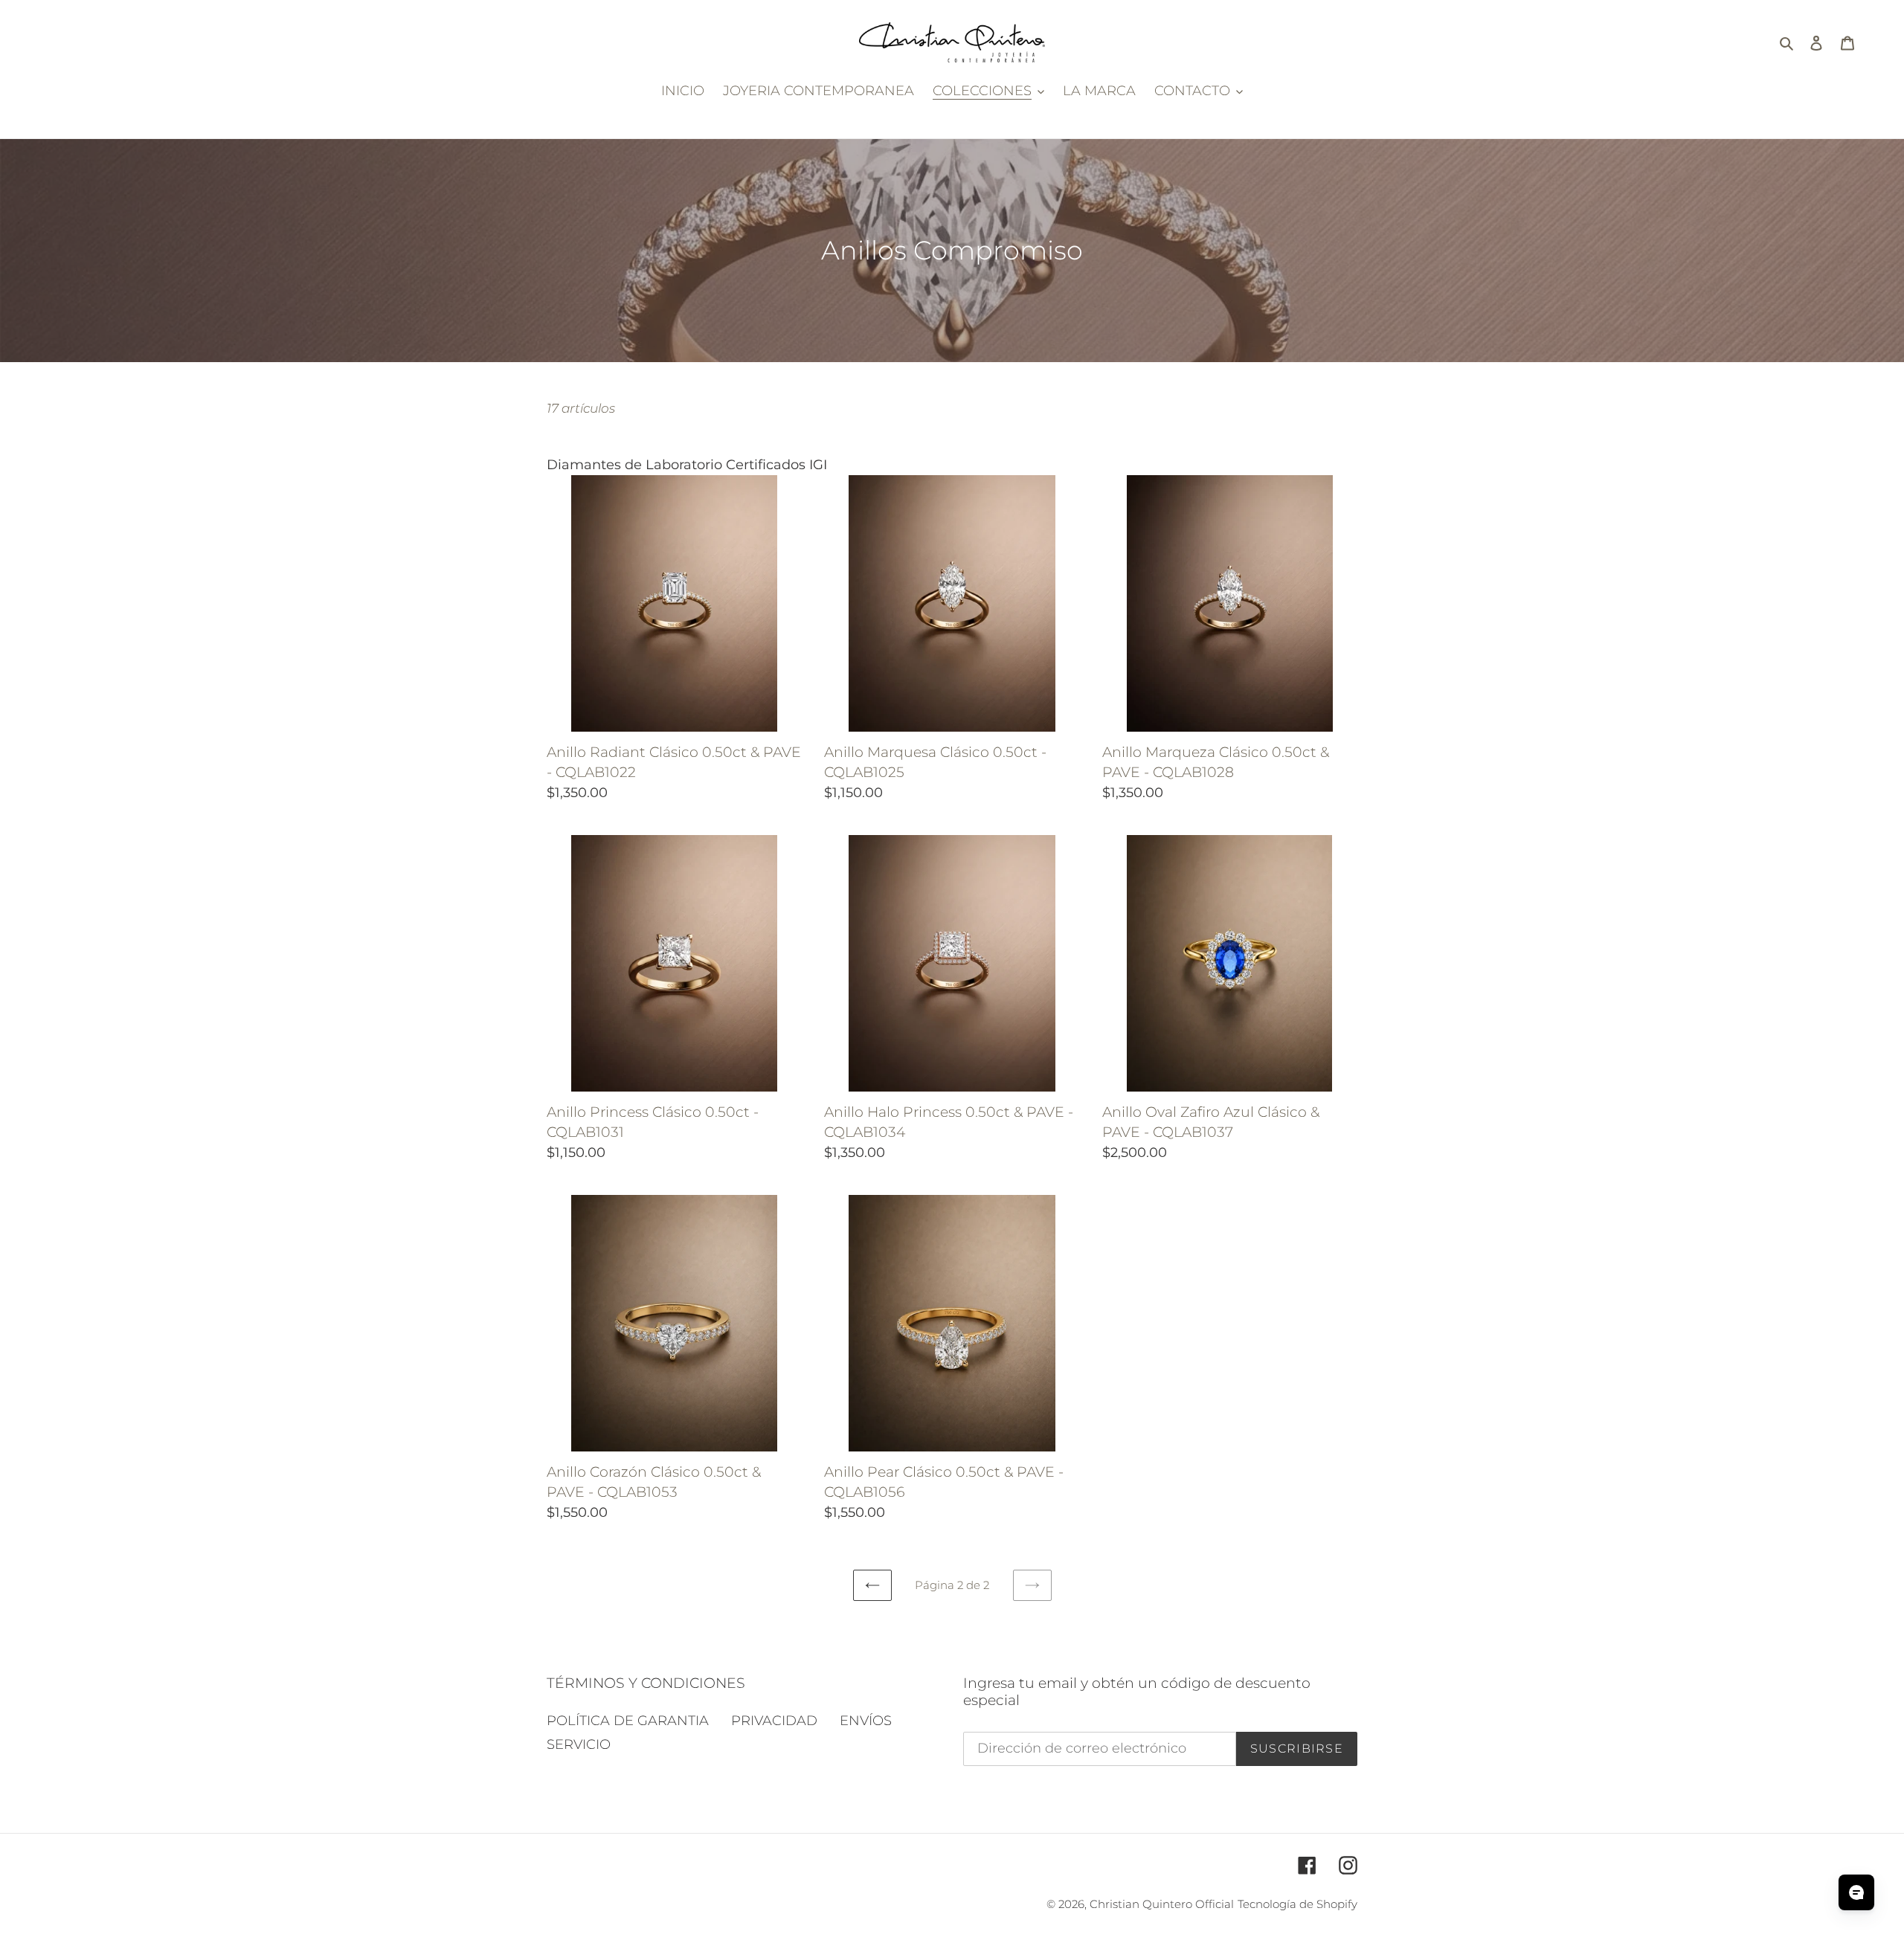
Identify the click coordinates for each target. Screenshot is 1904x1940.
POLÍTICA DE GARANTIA (628, 1721)
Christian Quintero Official (1162, 1904)
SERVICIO (579, 1744)
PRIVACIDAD (774, 1721)
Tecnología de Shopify (1297, 1904)
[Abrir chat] (1856, 1892)
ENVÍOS (866, 1721)
